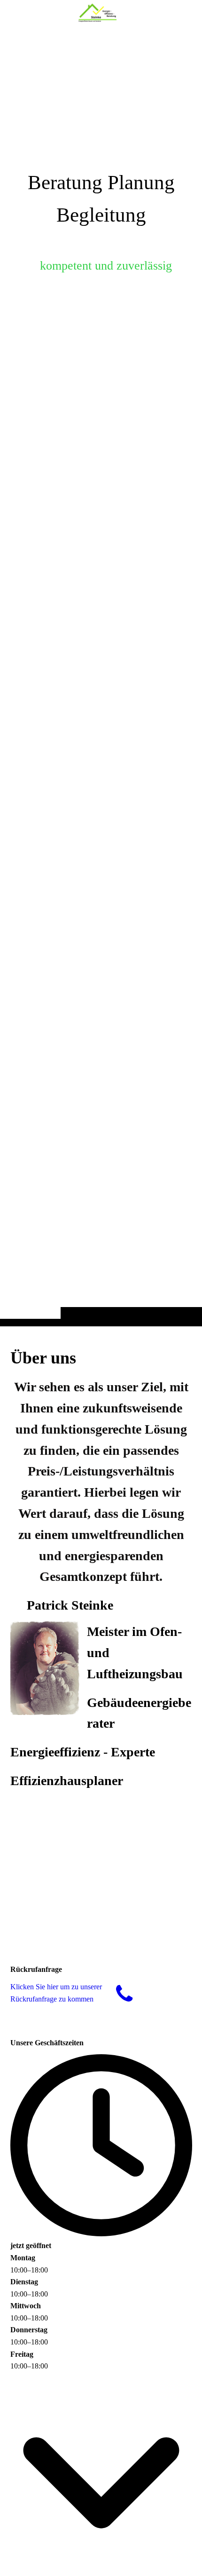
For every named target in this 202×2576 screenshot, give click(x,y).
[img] (101, 682)
